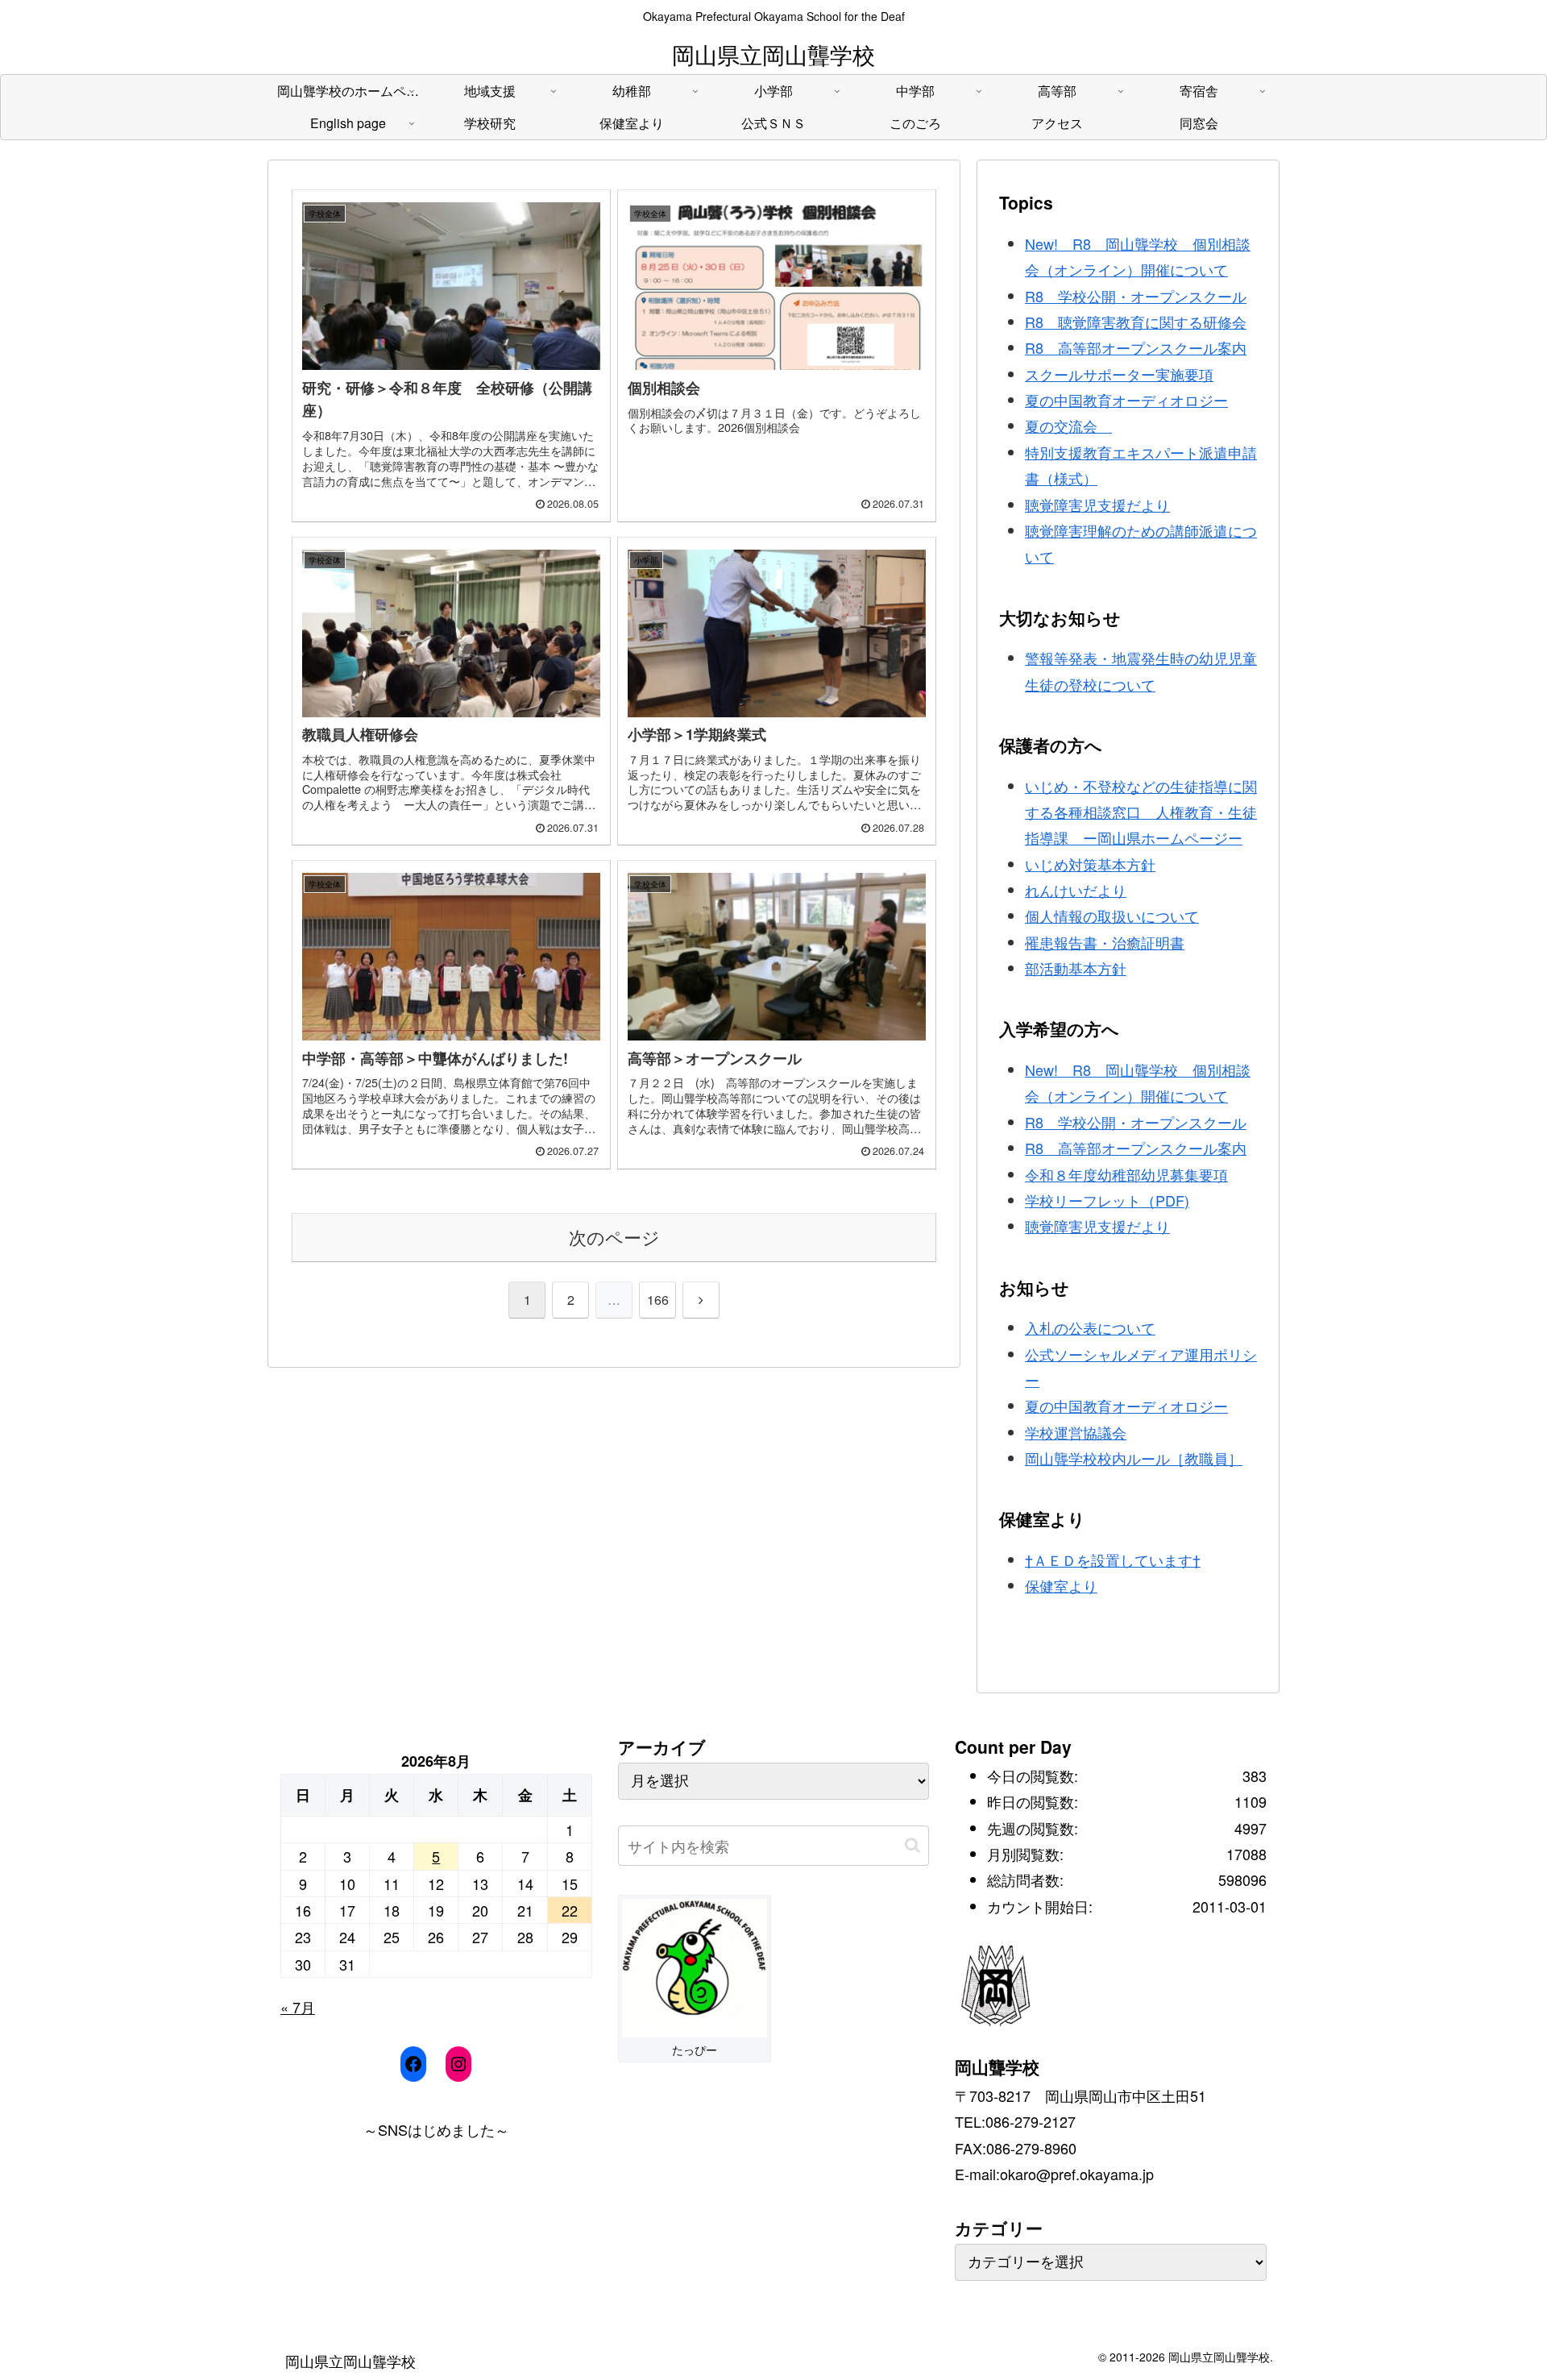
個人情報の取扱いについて (1112, 916)
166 (658, 1300)
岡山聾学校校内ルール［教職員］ (1134, 1458)
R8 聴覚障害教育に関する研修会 (1136, 322)
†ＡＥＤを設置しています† (1113, 1560)
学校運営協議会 (1076, 1432)
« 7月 (298, 2007)
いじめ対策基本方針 (1090, 864)
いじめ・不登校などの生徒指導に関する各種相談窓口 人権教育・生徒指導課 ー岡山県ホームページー (1141, 812)
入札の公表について (1090, 1327)
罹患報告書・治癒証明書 (1105, 942)
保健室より (1061, 1585)
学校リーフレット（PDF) (1107, 1200)
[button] (912, 1845)
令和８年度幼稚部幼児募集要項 (1126, 1174)
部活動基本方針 (1076, 968)
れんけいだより (1076, 890)
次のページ (614, 1237)
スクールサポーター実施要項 (1119, 374)
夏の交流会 (1068, 426)
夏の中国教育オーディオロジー (1126, 400)
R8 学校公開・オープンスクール (1136, 296)
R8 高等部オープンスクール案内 (1136, 347)
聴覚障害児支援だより (1097, 505)
